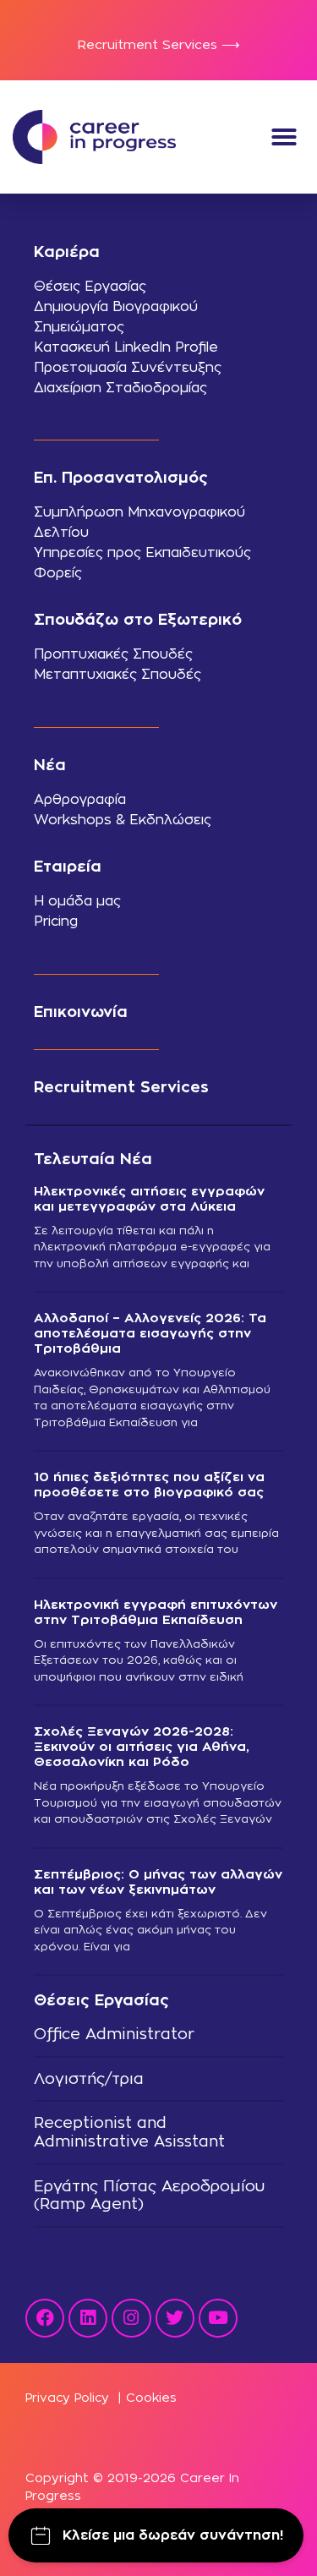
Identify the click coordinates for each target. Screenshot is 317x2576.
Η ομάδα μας (77, 901)
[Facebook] (45, 2318)
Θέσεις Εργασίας (90, 286)
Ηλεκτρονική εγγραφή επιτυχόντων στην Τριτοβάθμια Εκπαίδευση (156, 1612)
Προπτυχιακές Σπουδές (113, 654)
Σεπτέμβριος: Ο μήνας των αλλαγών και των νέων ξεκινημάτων (158, 1881)
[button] (284, 137)
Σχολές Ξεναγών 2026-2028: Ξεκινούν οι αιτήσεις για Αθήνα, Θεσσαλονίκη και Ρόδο (142, 1746)
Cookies (151, 2397)
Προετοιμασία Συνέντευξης (128, 367)
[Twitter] (175, 2318)
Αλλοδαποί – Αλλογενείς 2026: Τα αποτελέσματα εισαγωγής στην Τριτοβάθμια (150, 1333)
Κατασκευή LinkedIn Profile (126, 347)
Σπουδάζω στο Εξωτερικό (138, 619)
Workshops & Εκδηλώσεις (123, 820)
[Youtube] (218, 2318)
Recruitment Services (121, 1087)
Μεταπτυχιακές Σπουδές (118, 674)
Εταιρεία (68, 866)
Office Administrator (114, 2034)
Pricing (56, 921)
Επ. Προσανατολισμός (121, 477)
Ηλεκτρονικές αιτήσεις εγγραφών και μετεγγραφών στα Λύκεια (149, 1198)
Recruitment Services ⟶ (159, 44)
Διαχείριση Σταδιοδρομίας (120, 388)
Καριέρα (67, 252)
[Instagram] (131, 2318)
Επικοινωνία (81, 1012)
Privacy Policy (67, 2397)
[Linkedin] (88, 2318)
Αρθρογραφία (80, 799)
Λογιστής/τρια (89, 2078)
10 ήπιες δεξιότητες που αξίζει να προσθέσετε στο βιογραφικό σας (149, 1484)
